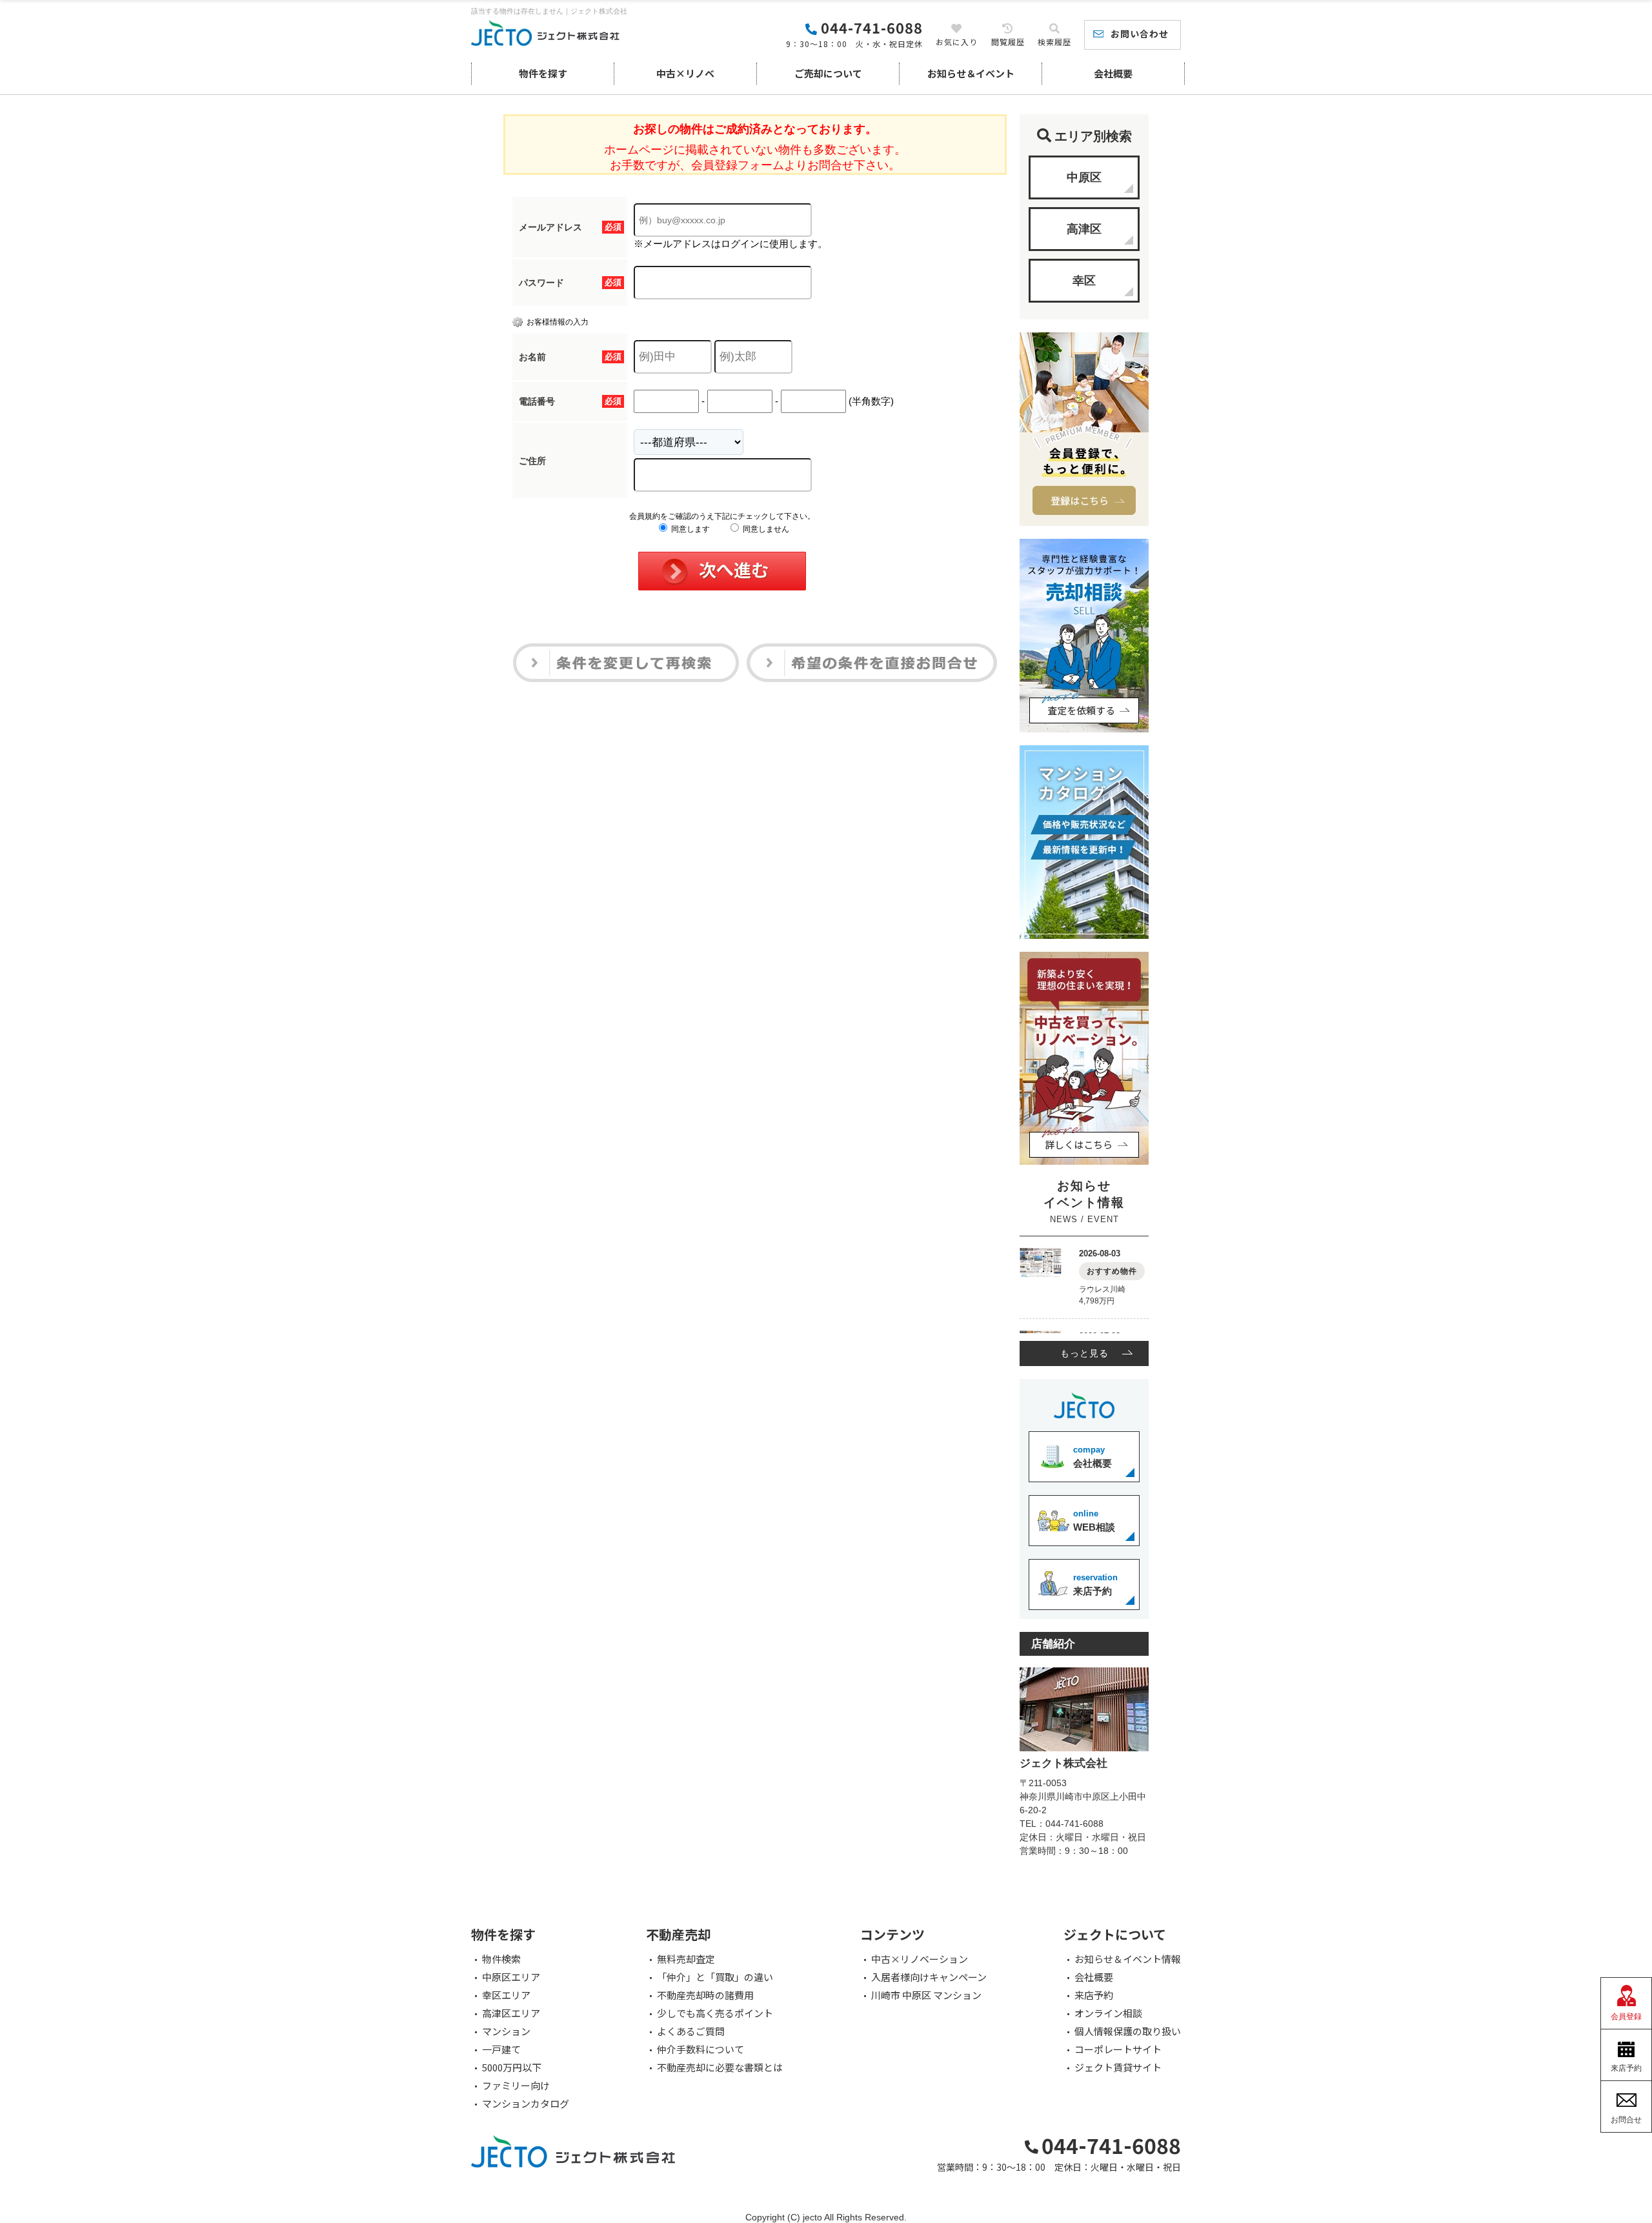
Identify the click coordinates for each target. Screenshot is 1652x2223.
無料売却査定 (686, 1959)
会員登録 (1626, 2017)
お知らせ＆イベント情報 (1128, 1959)
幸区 (1084, 281)
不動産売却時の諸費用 (705, 1995)
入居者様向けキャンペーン (929, 1977)
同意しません (765, 529)
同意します (690, 529)
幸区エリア (506, 1995)
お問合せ (1626, 2120)
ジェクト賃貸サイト (1118, 2067)
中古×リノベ (685, 73)
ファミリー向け (516, 2086)
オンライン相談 (1108, 2013)
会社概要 (1113, 73)
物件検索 (501, 1959)
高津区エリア (511, 2013)
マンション (506, 2031)
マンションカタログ (526, 2104)
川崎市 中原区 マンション (926, 1995)
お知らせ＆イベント (971, 73)
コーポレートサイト (1118, 2049)
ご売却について (828, 73)
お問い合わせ (1140, 34)
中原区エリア (511, 1977)
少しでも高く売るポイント (715, 2013)
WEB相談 (1094, 1521)
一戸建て (501, 2049)
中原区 (1084, 177)
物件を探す (543, 73)
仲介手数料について (700, 2049)
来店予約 (1095, 1584)
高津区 (1084, 229)
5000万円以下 (512, 2067)
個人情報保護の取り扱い (1128, 2031)
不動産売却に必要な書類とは (720, 2067)
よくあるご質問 (691, 2031)
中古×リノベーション (920, 1959)
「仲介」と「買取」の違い (715, 1977)
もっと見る (1084, 1353)
